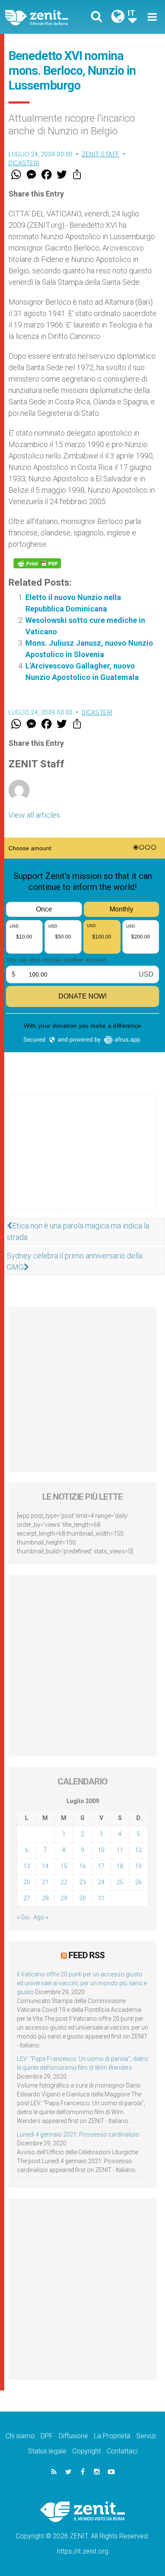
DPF (47, 2436)
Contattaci (122, 2451)
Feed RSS (87, 1955)
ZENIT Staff (101, 154)
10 (101, 1850)
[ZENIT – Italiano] (46, 17)
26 (138, 1882)
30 (82, 1898)
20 (27, 1882)
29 (64, 1898)
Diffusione (73, 2436)
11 (120, 1850)
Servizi (146, 2436)
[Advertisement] (82, 1160)
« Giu (23, 1917)
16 (82, 1866)
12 (138, 1850)
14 (45, 1866)
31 (101, 1898)
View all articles (34, 815)
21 (45, 1882)
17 (101, 1866)
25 (120, 1882)
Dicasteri (24, 163)
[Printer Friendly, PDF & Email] (37, 563)
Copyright (87, 2451)
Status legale (47, 2451)
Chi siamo (20, 2436)
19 (138, 1866)
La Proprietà (112, 2436)
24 (101, 1882)
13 (27, 1866)
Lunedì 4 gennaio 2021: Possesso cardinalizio (78, 2134)
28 (45, 1898)
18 (120, 1866)
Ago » (41, 1917)
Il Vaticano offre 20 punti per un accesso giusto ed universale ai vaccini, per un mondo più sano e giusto (82, 1983)
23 (82, 1882)
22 (64, 1882)
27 (27, 1898)
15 (64, 1866)
